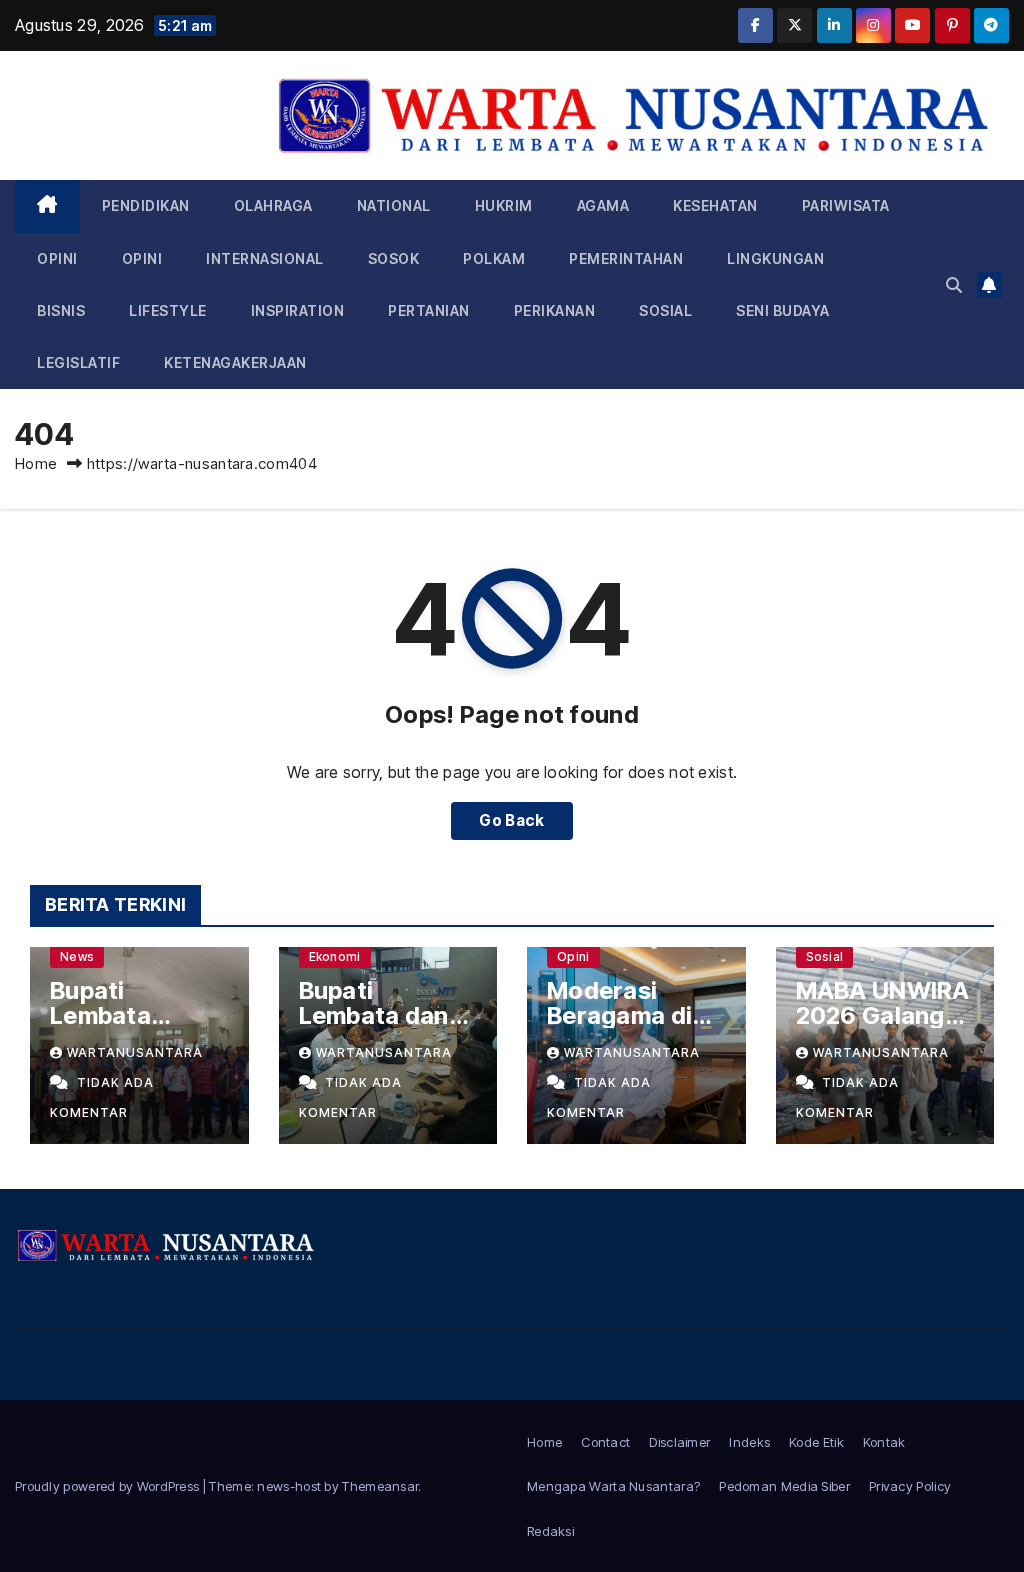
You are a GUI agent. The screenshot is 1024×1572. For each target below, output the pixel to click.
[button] (954, 285)
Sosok (394, 258)
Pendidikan (146, 205)
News (77, 956)
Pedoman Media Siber (784, 1486)
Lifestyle (168, 310)
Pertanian (429, 310)
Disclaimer (679, 1442)
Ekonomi (335, 956)
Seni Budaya (783, 310)
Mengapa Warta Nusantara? (613, 1486)
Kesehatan (715, 205)
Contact (605, 1442)
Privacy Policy (910, 1486)
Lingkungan (775, 258)
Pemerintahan (626, 258)
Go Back (511, 820)
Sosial (665, 310)
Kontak (884, 1442)
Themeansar (380, 1486)
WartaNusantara (135, 1052)
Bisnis (61, 310)
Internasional (265, 258)
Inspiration (298, 310)
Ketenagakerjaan (235, 362)
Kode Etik (816, 1442)
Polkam (494, 258)
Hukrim (504, 205)
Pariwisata (846, 205)
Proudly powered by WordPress (109, 1486)
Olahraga (273, 205)
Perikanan (555, 310)
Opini (57, 258)
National (394, 205)
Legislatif (78, 362)
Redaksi (550, 1531)
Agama (603, 205)
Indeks (749, 1442)
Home (36, 463)
